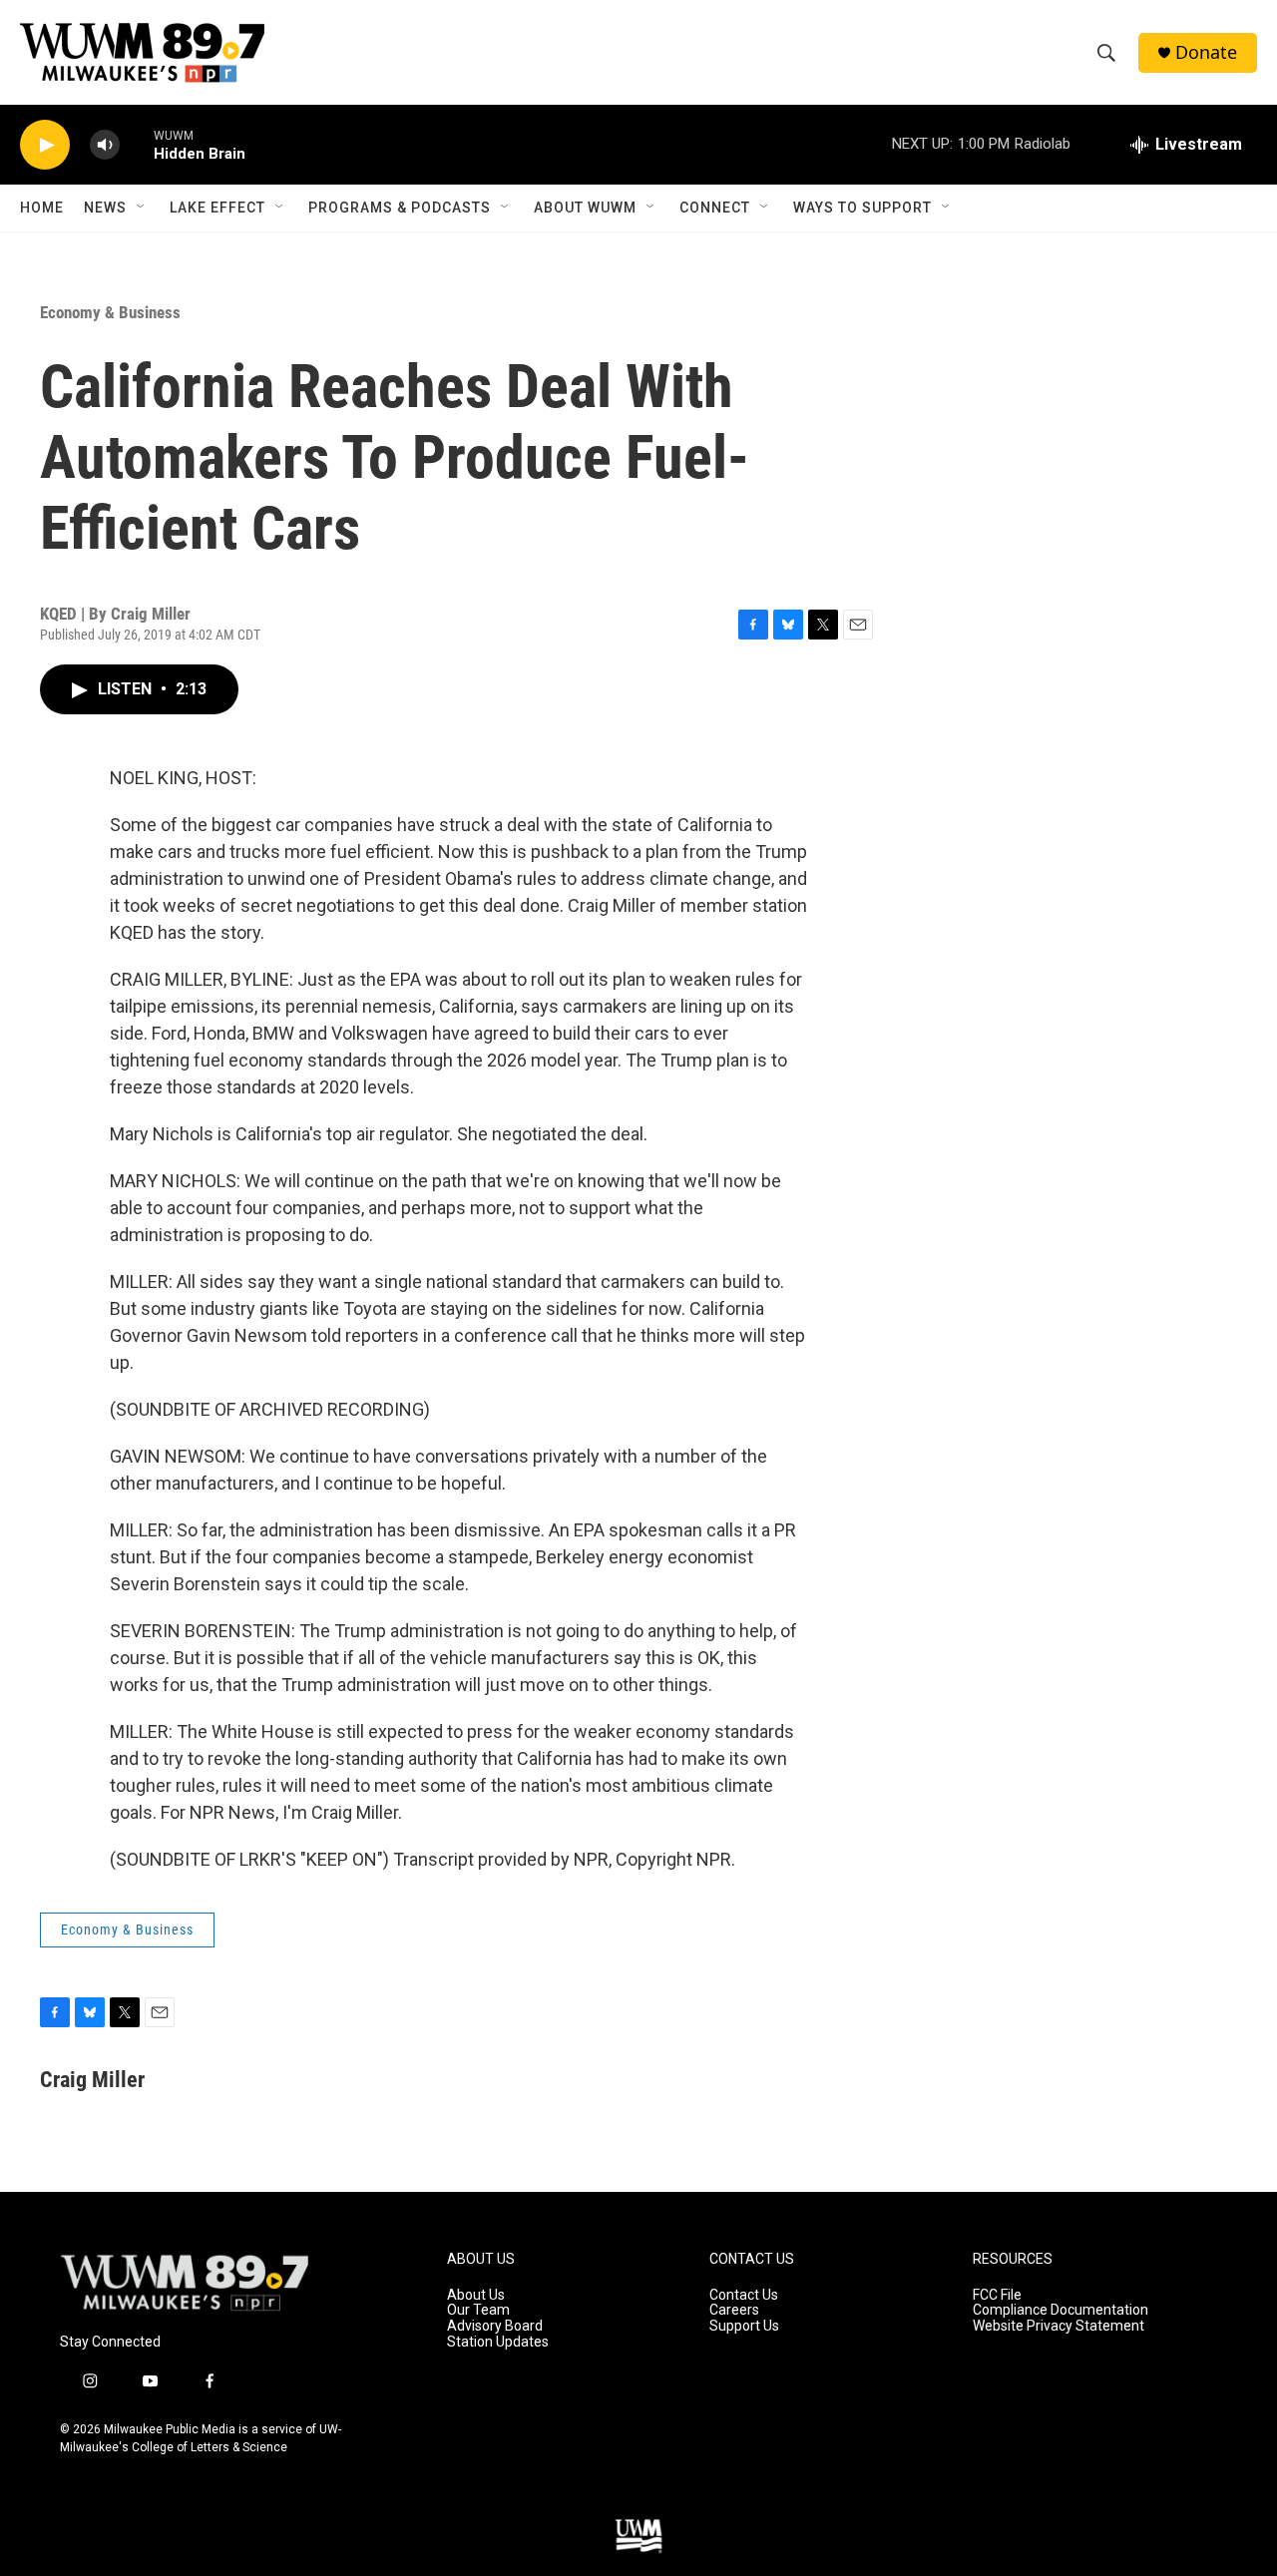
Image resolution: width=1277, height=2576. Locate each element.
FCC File (997, 2295)
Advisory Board (495, 2326)
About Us (476, 2295)
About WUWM (585, 208)
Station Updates (498, 2342)
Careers (734, 2310)
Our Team (478, 2310)
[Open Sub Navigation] (142, 208)
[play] (45, 145)
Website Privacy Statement (1059, 2326)
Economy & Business (110, 312)
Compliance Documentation (1061, 2310)
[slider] (137, 144)
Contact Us (744, 2295)
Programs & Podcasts (400, 208)
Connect (715, 208)
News (105, 208)
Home (42, 208)
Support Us (744, 2326)
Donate (1206, 52)
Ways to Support (862, 208)
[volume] (105, 145)
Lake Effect (217, 208)
